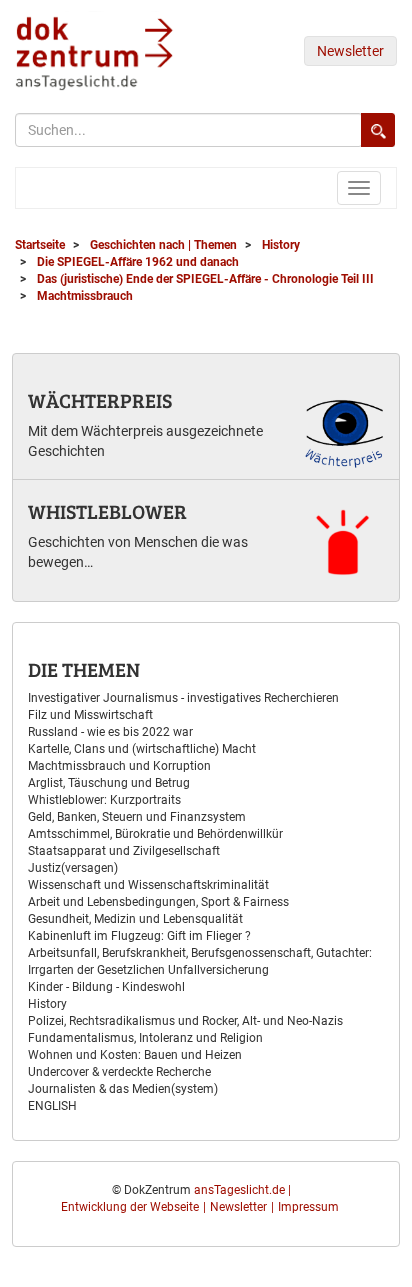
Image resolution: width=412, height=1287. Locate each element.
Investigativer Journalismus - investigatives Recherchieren (183, 698)
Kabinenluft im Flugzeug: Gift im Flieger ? (139, 936)
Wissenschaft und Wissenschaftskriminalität (148, 885)
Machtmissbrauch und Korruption (119, 766)
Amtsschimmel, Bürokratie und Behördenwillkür (155, 834)
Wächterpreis (100, 400)
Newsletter (350, 51)
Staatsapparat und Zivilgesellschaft (124, 851)
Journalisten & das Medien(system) (123, 1089)
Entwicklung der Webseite (130, 1207)
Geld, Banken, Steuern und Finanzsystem (137, 817)
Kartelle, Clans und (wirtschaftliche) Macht (142, 749)
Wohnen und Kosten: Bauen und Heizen (135, 1055)
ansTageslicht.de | (242, 1190)
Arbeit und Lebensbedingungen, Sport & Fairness (158, 902)
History (47, 1004)
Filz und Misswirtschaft (90, 715)
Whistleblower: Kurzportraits (104, 800)
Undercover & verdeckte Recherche (119, 1072)
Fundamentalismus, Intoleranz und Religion (145, 1038)
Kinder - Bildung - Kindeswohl (106, 987)
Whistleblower (107, 511)
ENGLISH (52, 1106)
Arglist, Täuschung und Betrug (109, 783)
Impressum (308, 1207)
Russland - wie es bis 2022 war (110, 732)
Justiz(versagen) (73, 868)
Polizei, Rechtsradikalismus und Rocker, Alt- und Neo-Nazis (185, 1021)
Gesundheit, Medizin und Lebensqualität (135, 919)
